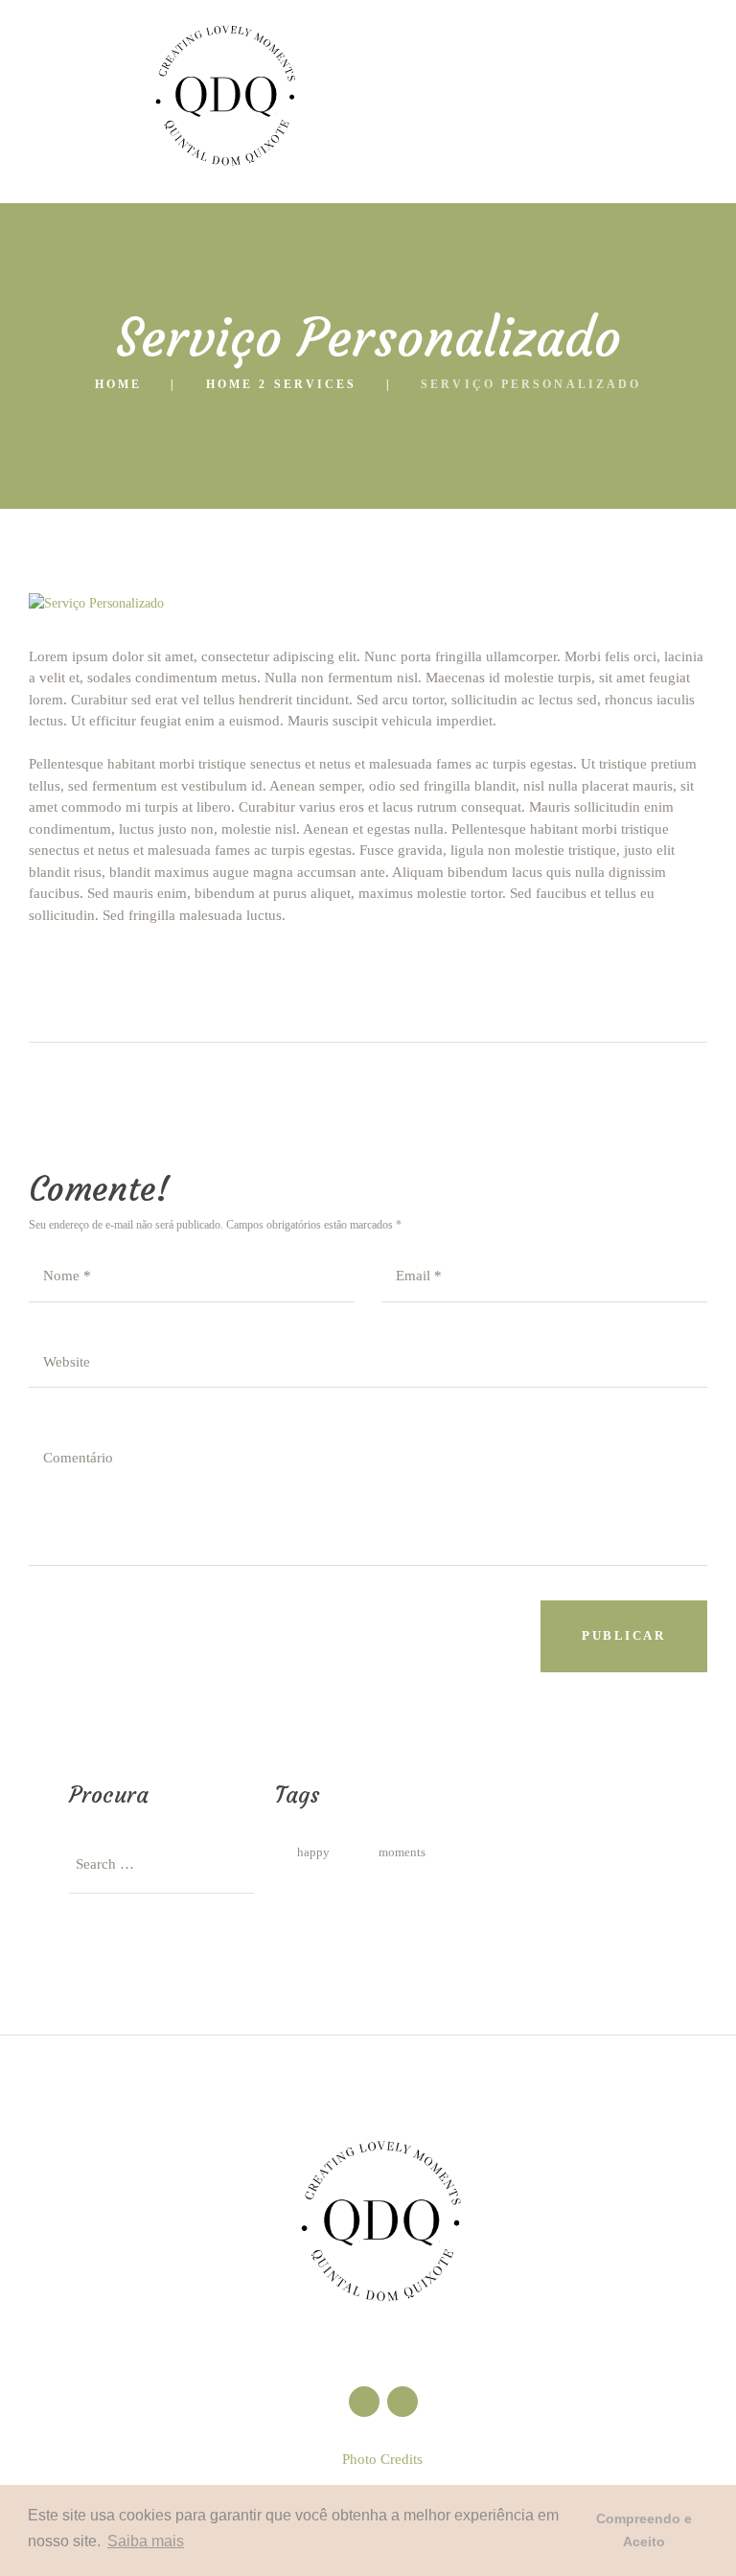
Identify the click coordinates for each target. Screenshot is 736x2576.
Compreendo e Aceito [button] (644, 2530)
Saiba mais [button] (146, 2541)
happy (313, 1852)
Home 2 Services (282, 384)
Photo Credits (382, 2459)
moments (402, 1852)
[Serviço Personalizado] (368, 603)
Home (118, 384)
